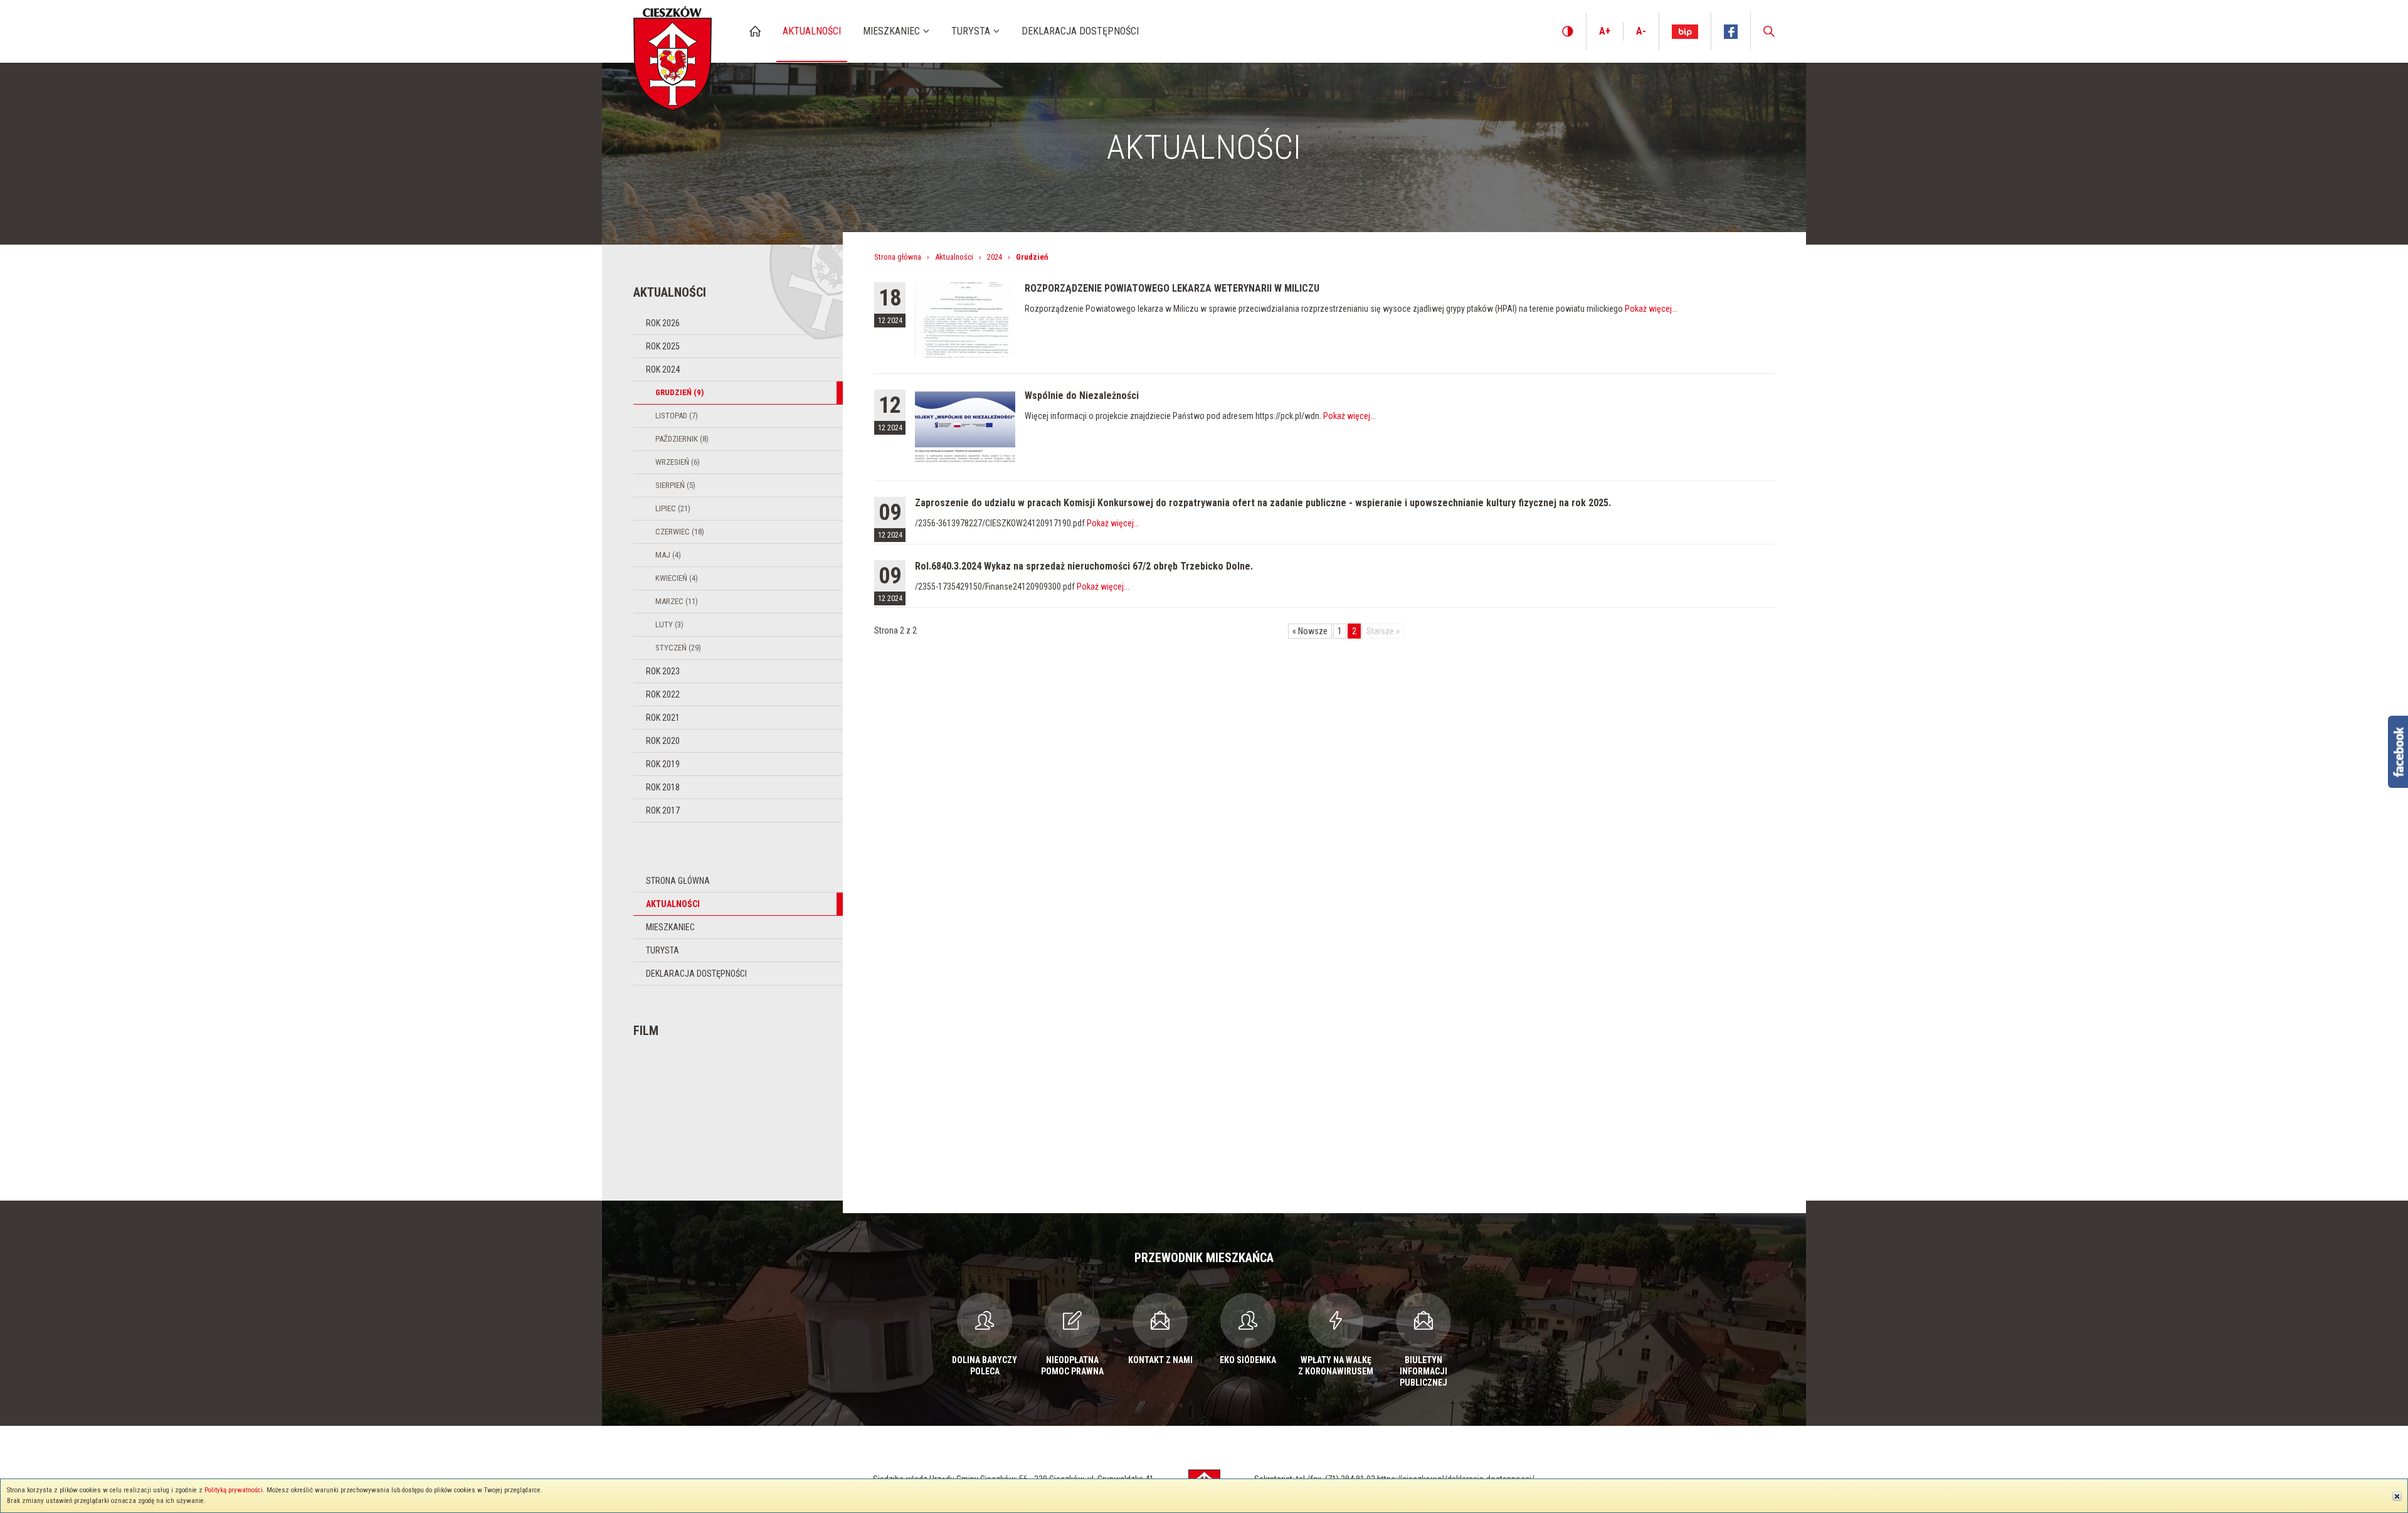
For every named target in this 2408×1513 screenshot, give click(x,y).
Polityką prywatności (234, 1490)
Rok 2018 (663, 787)
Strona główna (678, 881)
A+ (1605, 31)
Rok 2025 (663, 346)
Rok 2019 (663, 764)
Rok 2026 (663, 323)
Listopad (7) (677, 416)
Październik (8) (682, 439)
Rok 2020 (663, 741)
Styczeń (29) (678, 648)
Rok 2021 (663, 718)
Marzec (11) (677, 601)
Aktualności (673, 904)
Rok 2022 (663, 694)
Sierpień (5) (675, 485)
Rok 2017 (663, 810)
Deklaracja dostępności (696, 974)
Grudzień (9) (679, 392)
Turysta (663, 950)
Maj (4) (668, 555)
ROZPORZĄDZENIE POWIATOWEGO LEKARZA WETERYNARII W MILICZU (1172, 288)
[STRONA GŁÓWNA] (755, 31)
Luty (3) (669, 624)
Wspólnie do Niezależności (1082, 396)
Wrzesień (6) (678, 462)
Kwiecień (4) (677, 578)
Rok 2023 (663, 671)
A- (1641, 31)
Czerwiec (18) (680, 532)
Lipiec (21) (673, 508)
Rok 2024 (663, 369)
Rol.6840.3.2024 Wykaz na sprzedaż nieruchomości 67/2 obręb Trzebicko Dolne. (1084, 566)
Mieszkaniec (670, 927)
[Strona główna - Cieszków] (673, 56)
